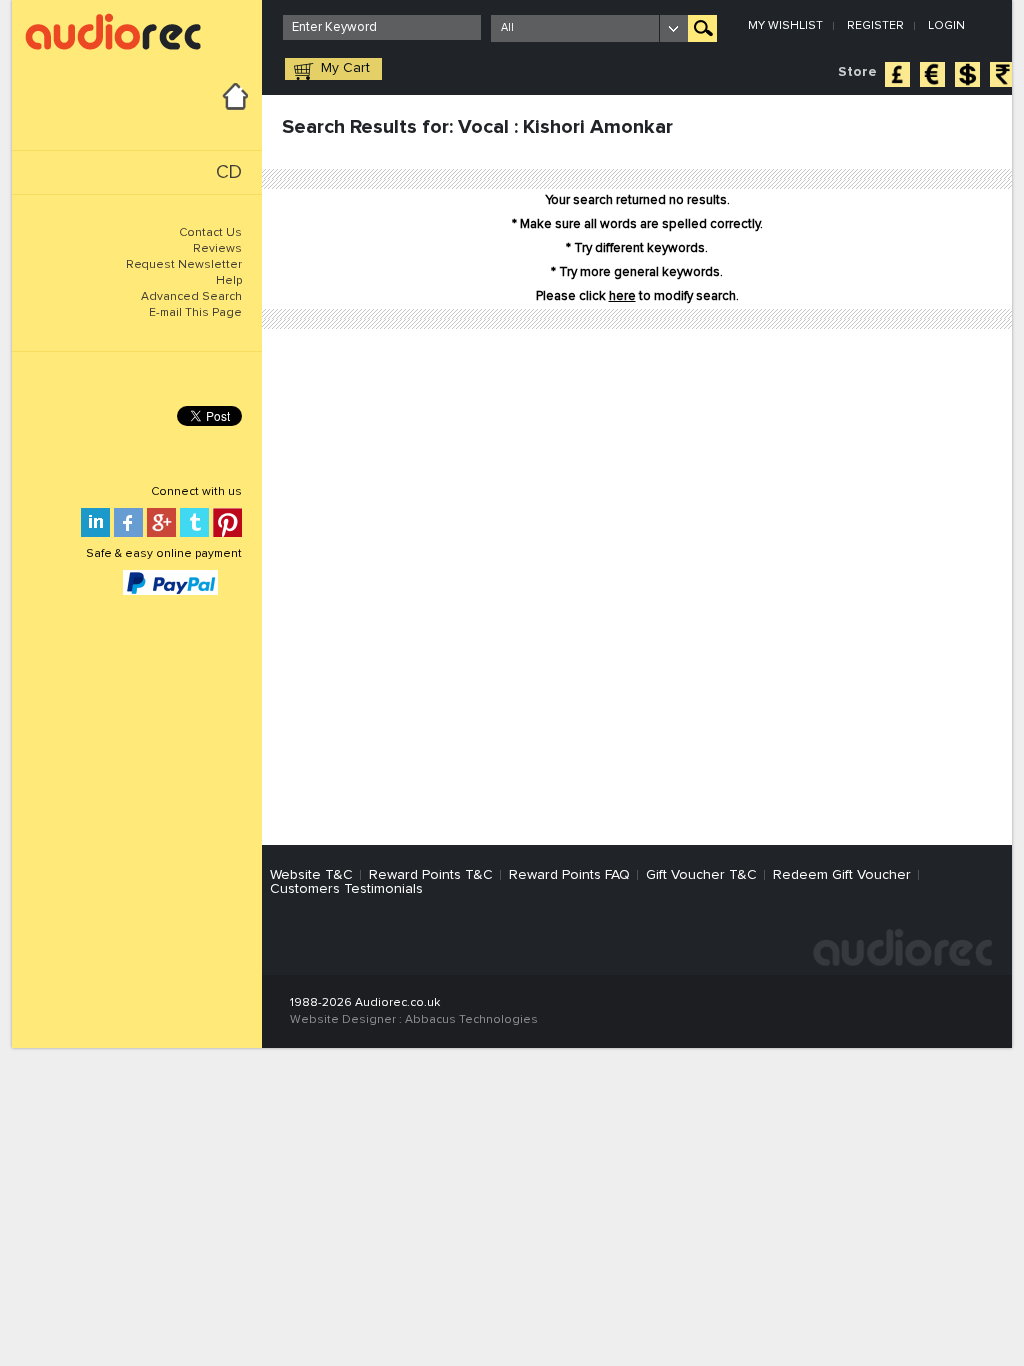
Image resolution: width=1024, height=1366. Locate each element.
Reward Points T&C (431, 875)
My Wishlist (785, 26)
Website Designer (343, 1020)
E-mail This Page (195, 313)
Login (946, 26)
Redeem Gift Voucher (842, 875)
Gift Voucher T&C (701, 875)
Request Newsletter (184, 265)
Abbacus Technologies (471, 1020)
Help (229, 281)
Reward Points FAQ (569, 875)
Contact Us (210, 233)
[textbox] (382, 27)
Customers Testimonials (346, 889)
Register (875, 26)
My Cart (345, 68)
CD (229, 172)
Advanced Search (191, 297)
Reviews (217, 249)
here (622, 296)
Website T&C (311, 875)
